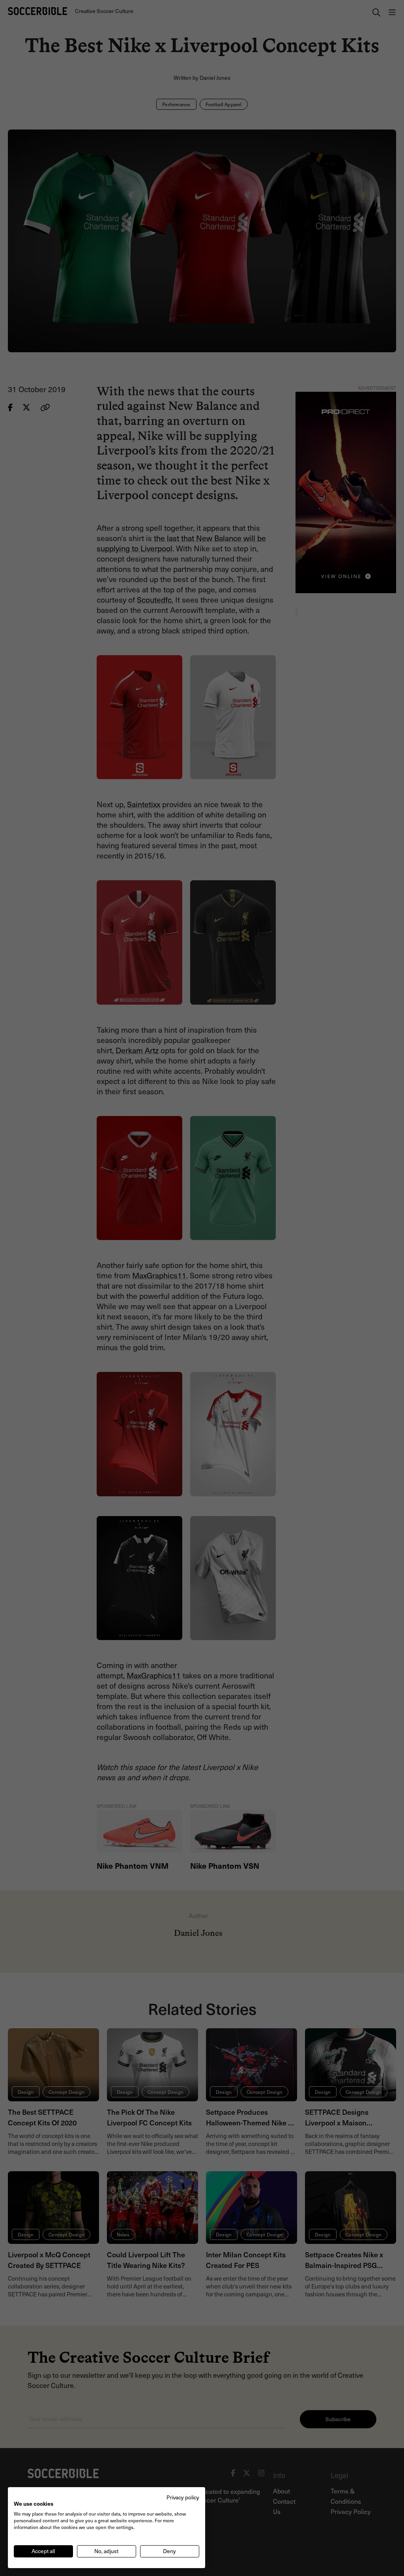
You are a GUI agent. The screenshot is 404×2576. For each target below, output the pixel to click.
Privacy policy (183, 2497)
